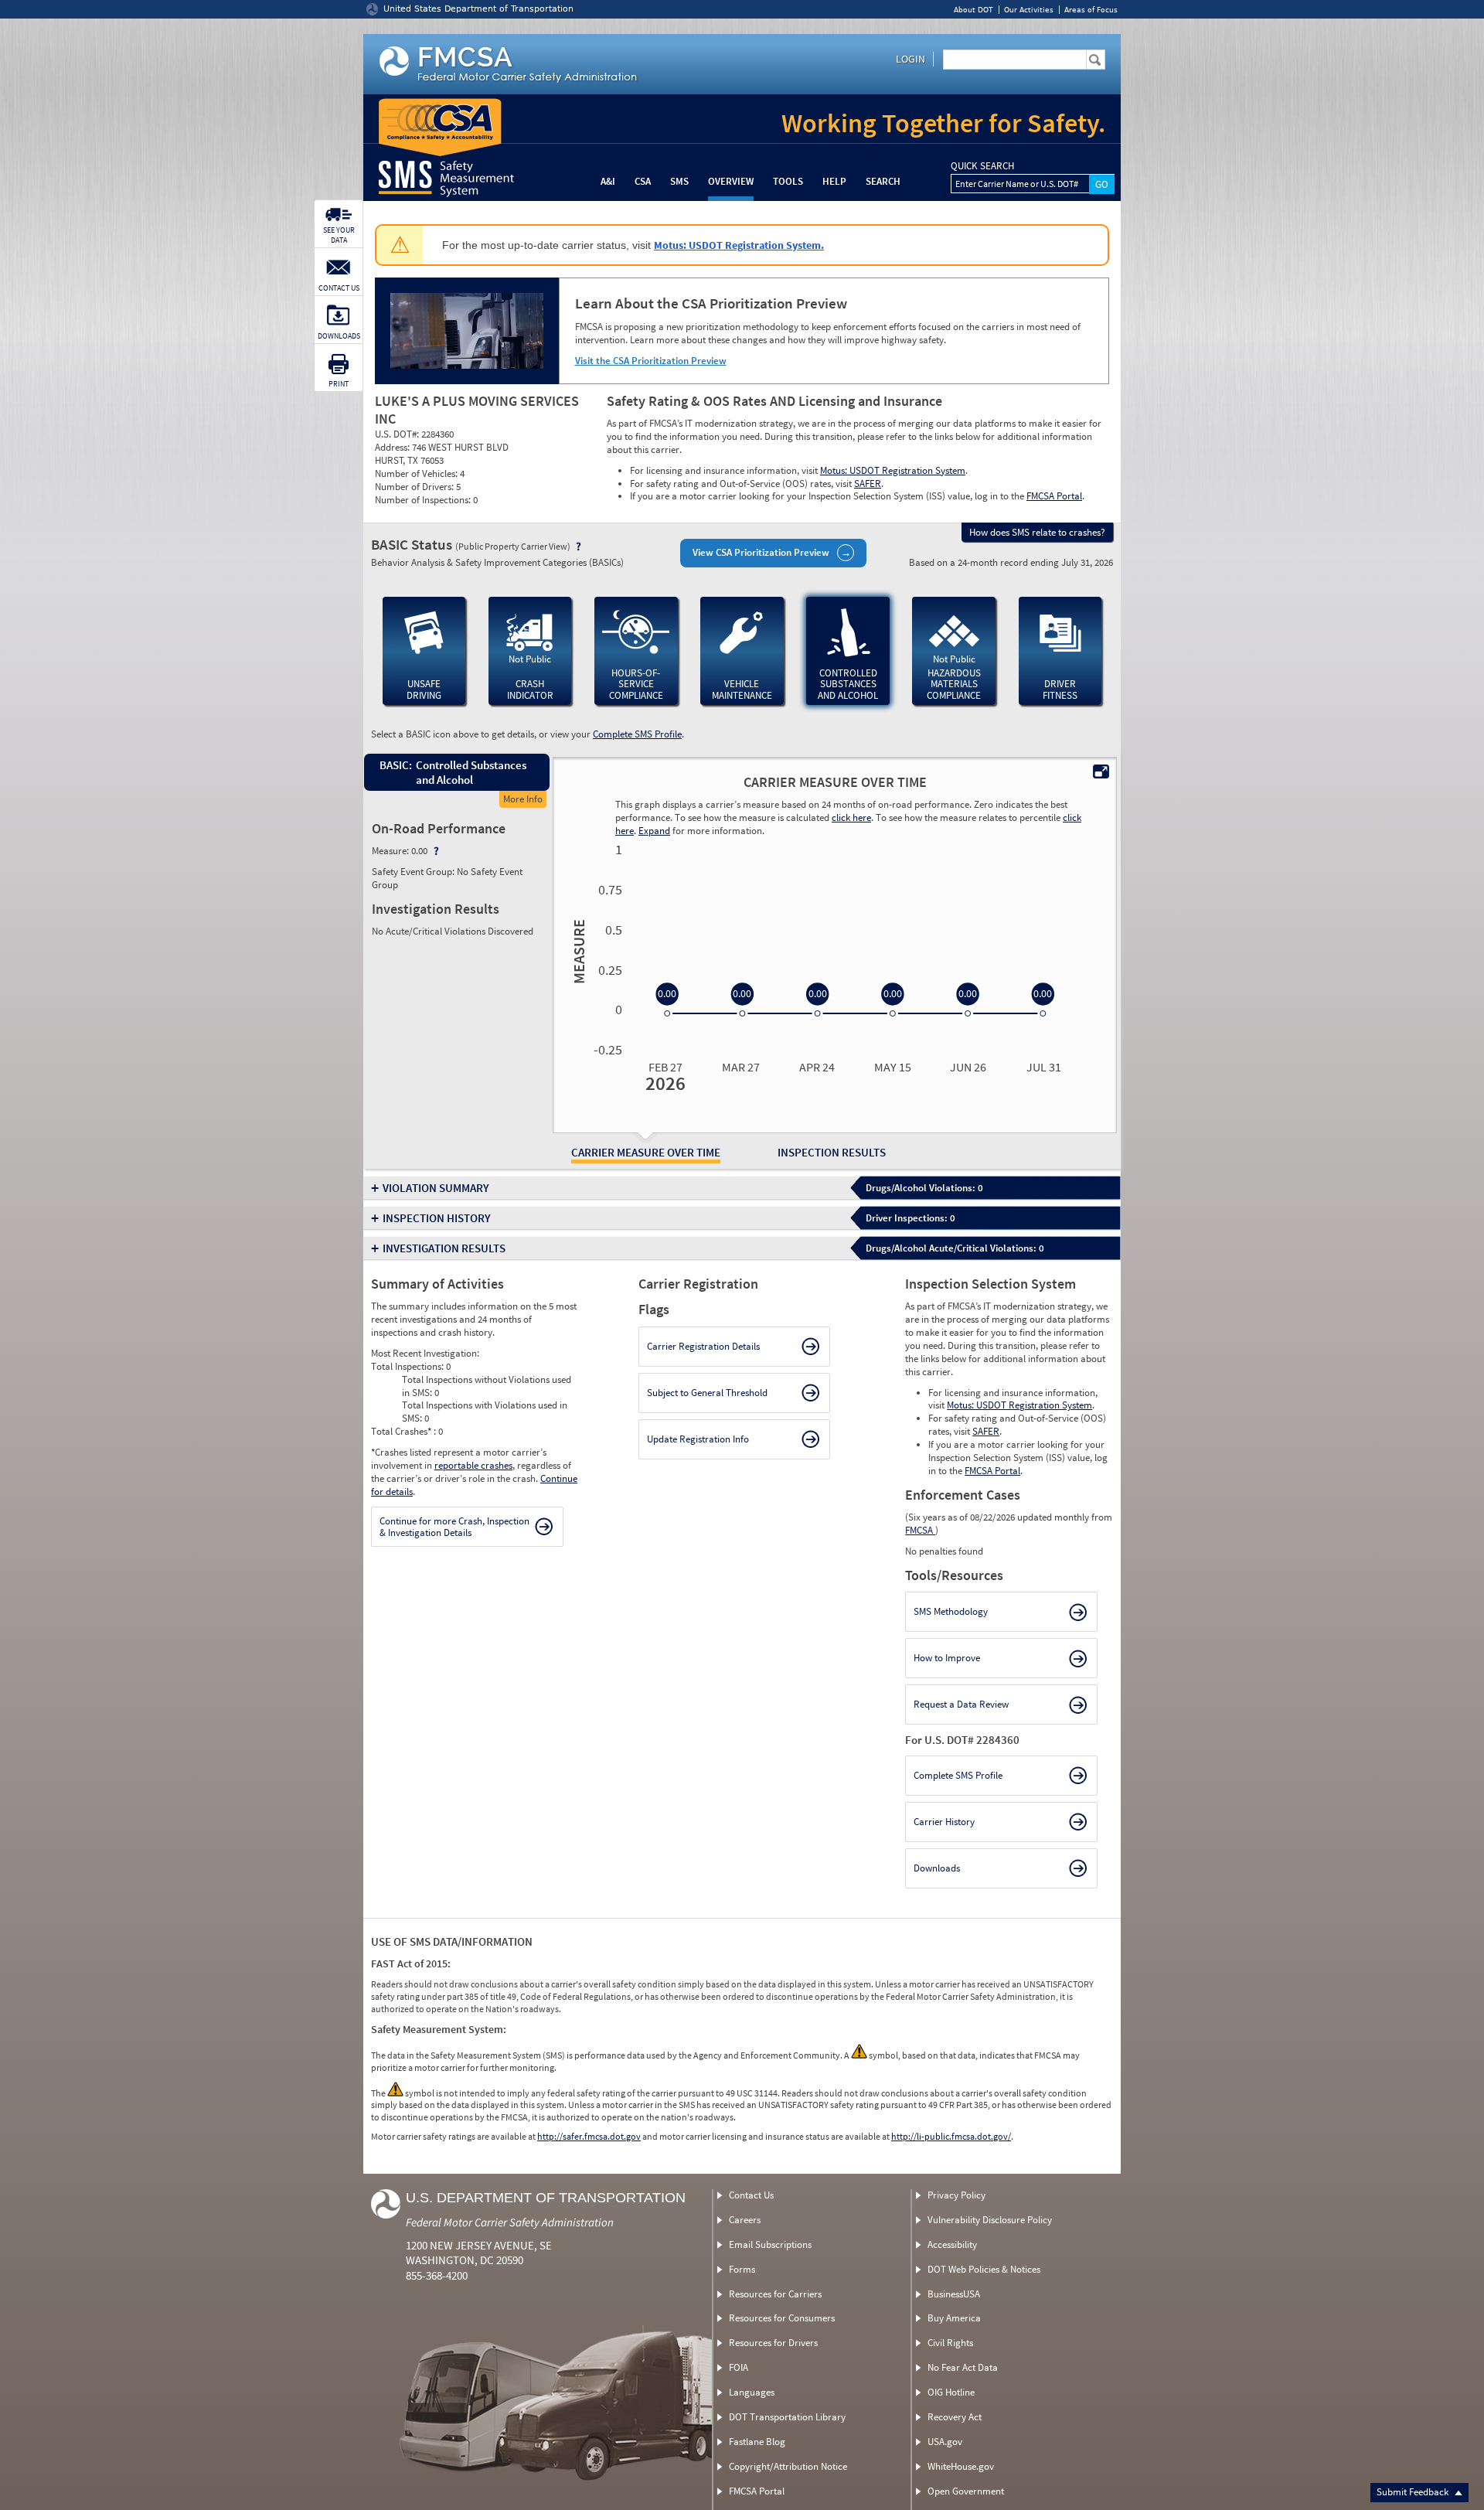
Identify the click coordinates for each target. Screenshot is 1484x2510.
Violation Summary (436, 1188)
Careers (745, 2220)
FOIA (739, 2367)
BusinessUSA (954, 2294)
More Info (523, 799)
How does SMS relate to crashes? (1037, 532)
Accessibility (952, 2244)
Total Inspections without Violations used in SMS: (487, 1386)
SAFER (868, 484)
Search (883, 181)
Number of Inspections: (424, 500)
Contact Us (751, 2195)
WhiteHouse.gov (961, 2466)
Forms (742, 2269)
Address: (393, 447)
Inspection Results (832, 1152)
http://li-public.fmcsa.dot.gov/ (951, 2136)
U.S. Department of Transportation (546, 2198)
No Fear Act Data (963, 2367)
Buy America (954, 2318)
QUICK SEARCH (982, 166)
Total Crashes (401, 1431)
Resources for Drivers (773, 2343)
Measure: (391, 851)
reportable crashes (473, 1465)
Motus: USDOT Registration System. (739, 245)
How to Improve (947, 1658)
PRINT (339, 384)
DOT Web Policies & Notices (984, 2269)
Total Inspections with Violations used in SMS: (485, 1412)
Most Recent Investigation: (425, 1353)
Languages (752, 2392)
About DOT (973, 10)
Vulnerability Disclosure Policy (990, 2220)
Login (910, 59)
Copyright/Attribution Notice (788, 2466)
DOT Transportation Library (787, 2417)
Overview (731, 181)
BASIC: (395, 765)
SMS (679, 181)
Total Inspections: (408, 1366)
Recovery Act (955, 2417)
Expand (654, 831)
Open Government (966, 2491)
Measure (577, 952)
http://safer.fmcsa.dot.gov (589, 2136)
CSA (643, 181)
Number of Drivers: (415, 487)
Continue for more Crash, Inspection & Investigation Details (454, 1527)
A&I (608, 181)
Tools (788, 181)
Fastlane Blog (757, 2442)
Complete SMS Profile (637, 734)
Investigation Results (444, 1248)
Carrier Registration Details (703, 1346)
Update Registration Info (698, 1439)
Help (834, 181)
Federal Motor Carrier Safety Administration (510, 2222)
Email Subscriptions (770, 2244)
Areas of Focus (1091, 10)
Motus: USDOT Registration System (893, 470)
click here (851, 817)
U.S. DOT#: (398, 434)
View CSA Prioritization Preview (761, 552)
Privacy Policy (956, 2195)
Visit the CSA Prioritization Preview (651, 361)
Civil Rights (950, 2343)
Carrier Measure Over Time (646, 1152)
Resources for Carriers (775, 2294)
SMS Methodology (951, 1611)
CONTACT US (339, 288)
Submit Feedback (1414, 2492)
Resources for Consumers (782, 2318)
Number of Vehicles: (417, 473)
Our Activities (1029, 10)
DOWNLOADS (339, 336)
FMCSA (920, 1530)
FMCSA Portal (1054, 496)
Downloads (937, 1868)
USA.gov (945, 2442)
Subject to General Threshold (707, 1393)
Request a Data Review (961, 1704)
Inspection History (437, 1218)
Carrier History (944, 1822)
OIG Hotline (951, 2392)
